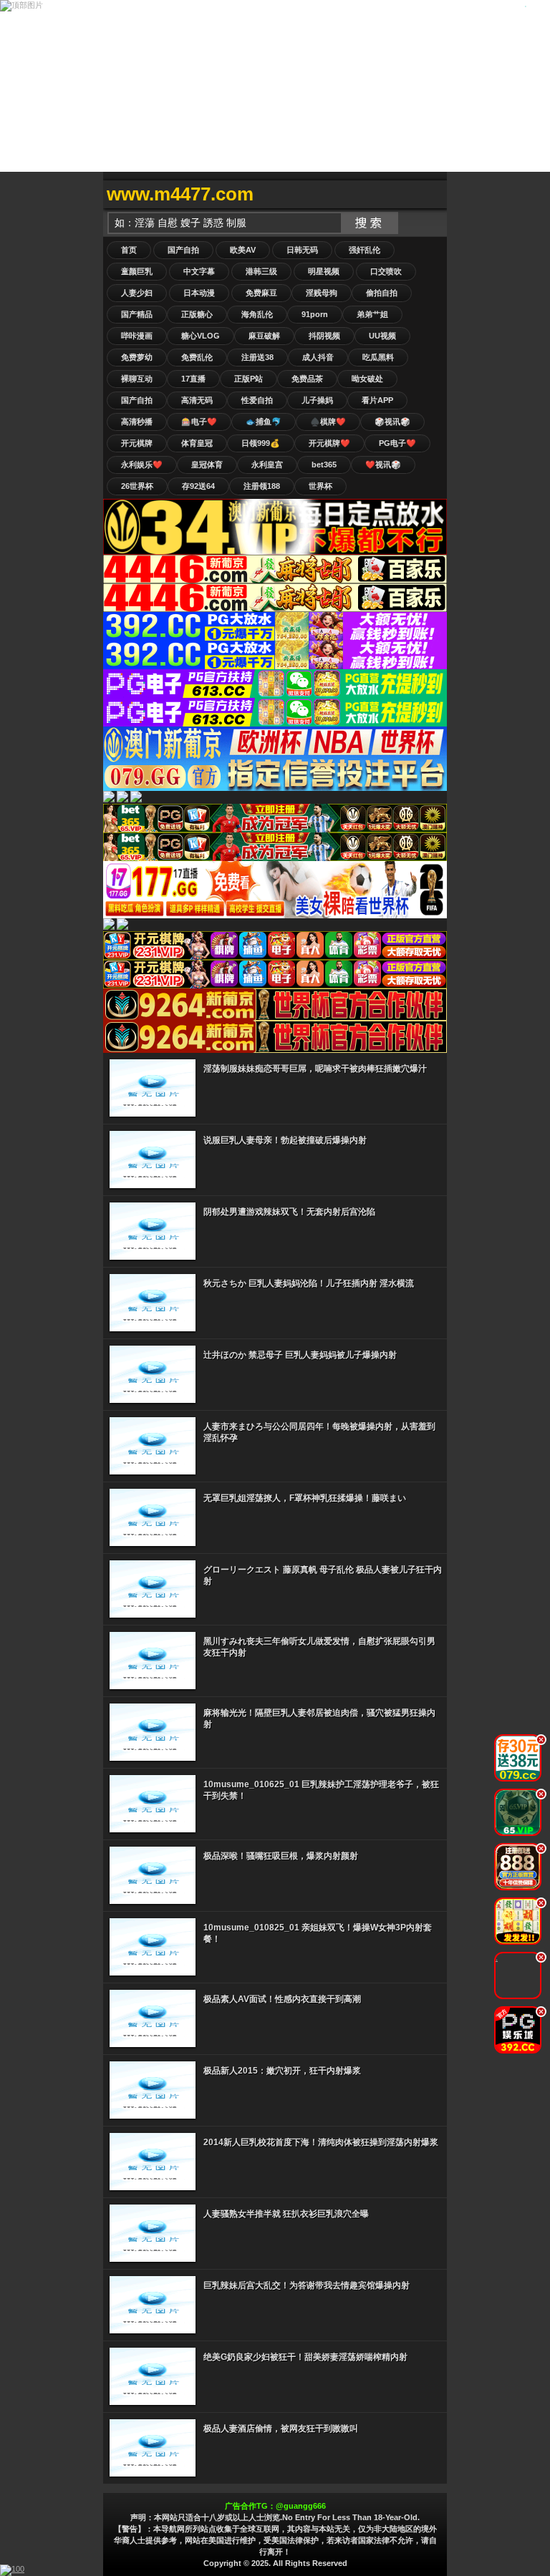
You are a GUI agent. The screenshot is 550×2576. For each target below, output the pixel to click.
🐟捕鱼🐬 (264, 422)
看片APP (377, 400)
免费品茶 (307, 379)
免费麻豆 (261, 293)
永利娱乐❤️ (142, 465)
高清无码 (197, 400)
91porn (315, 314)
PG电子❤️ (397, 443)
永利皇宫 (267, 465)
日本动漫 (199, 293)
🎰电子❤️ (199, 422)
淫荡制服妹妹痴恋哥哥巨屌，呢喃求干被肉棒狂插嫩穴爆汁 (315, 1069)
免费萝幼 (137, 357)
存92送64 (198, 486)
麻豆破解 (264, 336)
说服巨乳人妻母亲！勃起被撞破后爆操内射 (285, 1140)
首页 (129, 250)
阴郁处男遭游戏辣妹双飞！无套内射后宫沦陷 (289, 1212)
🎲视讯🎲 (392, 422)
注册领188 (262, 486)
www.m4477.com (180, 194)
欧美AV (243, 250)
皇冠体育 (207, 465)
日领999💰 (261, 443)
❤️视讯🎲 (383, 465)
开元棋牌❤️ (329, 443)
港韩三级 (261, 271)
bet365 (324, 465)
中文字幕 (199, 271)
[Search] (433, 194)
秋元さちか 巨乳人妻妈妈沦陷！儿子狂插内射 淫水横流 (309, 1283)
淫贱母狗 (322, 293)
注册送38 (257, 357)
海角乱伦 (257, 314)
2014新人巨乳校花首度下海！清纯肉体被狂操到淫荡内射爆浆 (321, 2142)
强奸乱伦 (365, 250)
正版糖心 (197, 314)
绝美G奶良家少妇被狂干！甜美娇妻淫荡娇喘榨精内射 (305, 2357)
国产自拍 (183, 250)
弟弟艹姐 (372, 314)
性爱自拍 (257, 400)
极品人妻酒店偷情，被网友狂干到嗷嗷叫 (281, 2429)
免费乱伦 (197, 357)
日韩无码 (302, 250)
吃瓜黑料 (378, 357)
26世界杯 (137, 486)
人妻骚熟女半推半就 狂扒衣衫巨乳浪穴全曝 (286, 2214)
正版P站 (249, 379)
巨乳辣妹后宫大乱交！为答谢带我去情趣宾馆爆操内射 (307, 2285)
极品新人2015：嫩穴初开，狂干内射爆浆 (282, 2071)
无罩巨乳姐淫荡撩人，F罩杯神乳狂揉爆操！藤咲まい (305, 1498)
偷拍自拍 (382, 293)
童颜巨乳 (137, 271)
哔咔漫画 (137, 336)
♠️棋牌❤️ (328, 422)
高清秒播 (137, 422)
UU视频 (382, 336)
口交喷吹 (386, 271)
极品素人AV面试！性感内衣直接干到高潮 (282, 1999)
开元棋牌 (137, 443)
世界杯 (320, 486)
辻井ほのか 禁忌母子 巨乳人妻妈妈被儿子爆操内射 (300, 1355)
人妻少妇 (137, 293)
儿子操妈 (317, 400)
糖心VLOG (201, 336)
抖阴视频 (324, 336)
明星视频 (324, 271)
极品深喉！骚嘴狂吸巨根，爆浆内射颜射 (281, 1856)
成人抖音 (318, 357)
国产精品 (137, 314)
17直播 (193, 379)
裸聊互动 (137, 379)
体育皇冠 (197, 443)
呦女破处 (367, 379)
